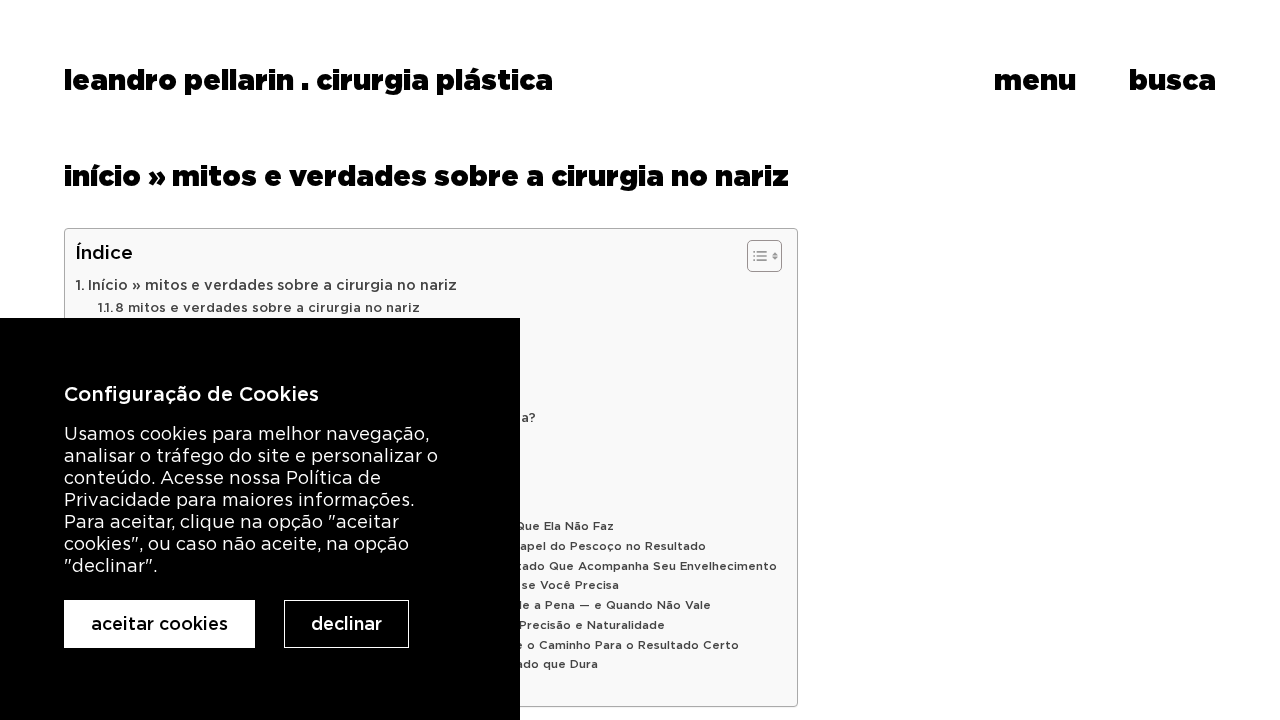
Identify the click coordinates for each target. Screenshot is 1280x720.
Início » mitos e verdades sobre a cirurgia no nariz (272, 284)
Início (102, 175)
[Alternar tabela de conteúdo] (754, 256)
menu (1035, 80)
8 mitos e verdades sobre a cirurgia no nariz (267, 307)
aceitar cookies (159, 623)
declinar (346, 623)
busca (1172, 80)
